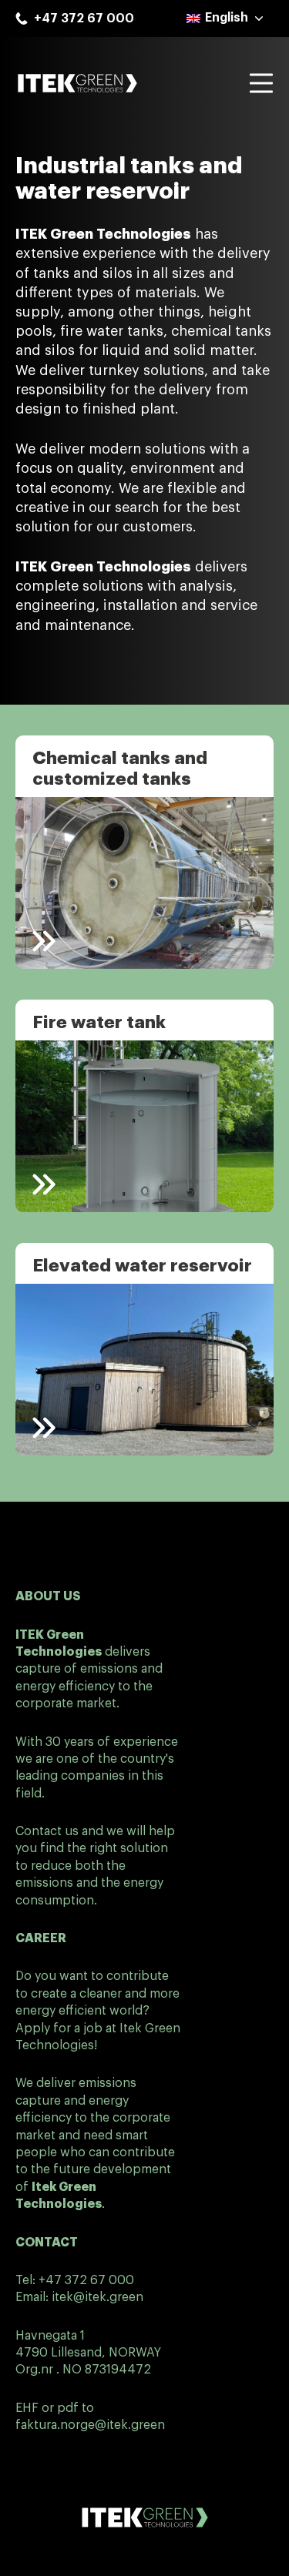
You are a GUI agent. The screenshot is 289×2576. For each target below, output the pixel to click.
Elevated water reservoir (142, 1266)
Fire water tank (99, 1022)
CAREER (41, 1938)
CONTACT (47, 2243)
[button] (226, 18)
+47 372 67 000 (86, 2280)
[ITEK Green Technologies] (77, 83)
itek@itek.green (97, 2297)
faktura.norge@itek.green (90, 2425)
